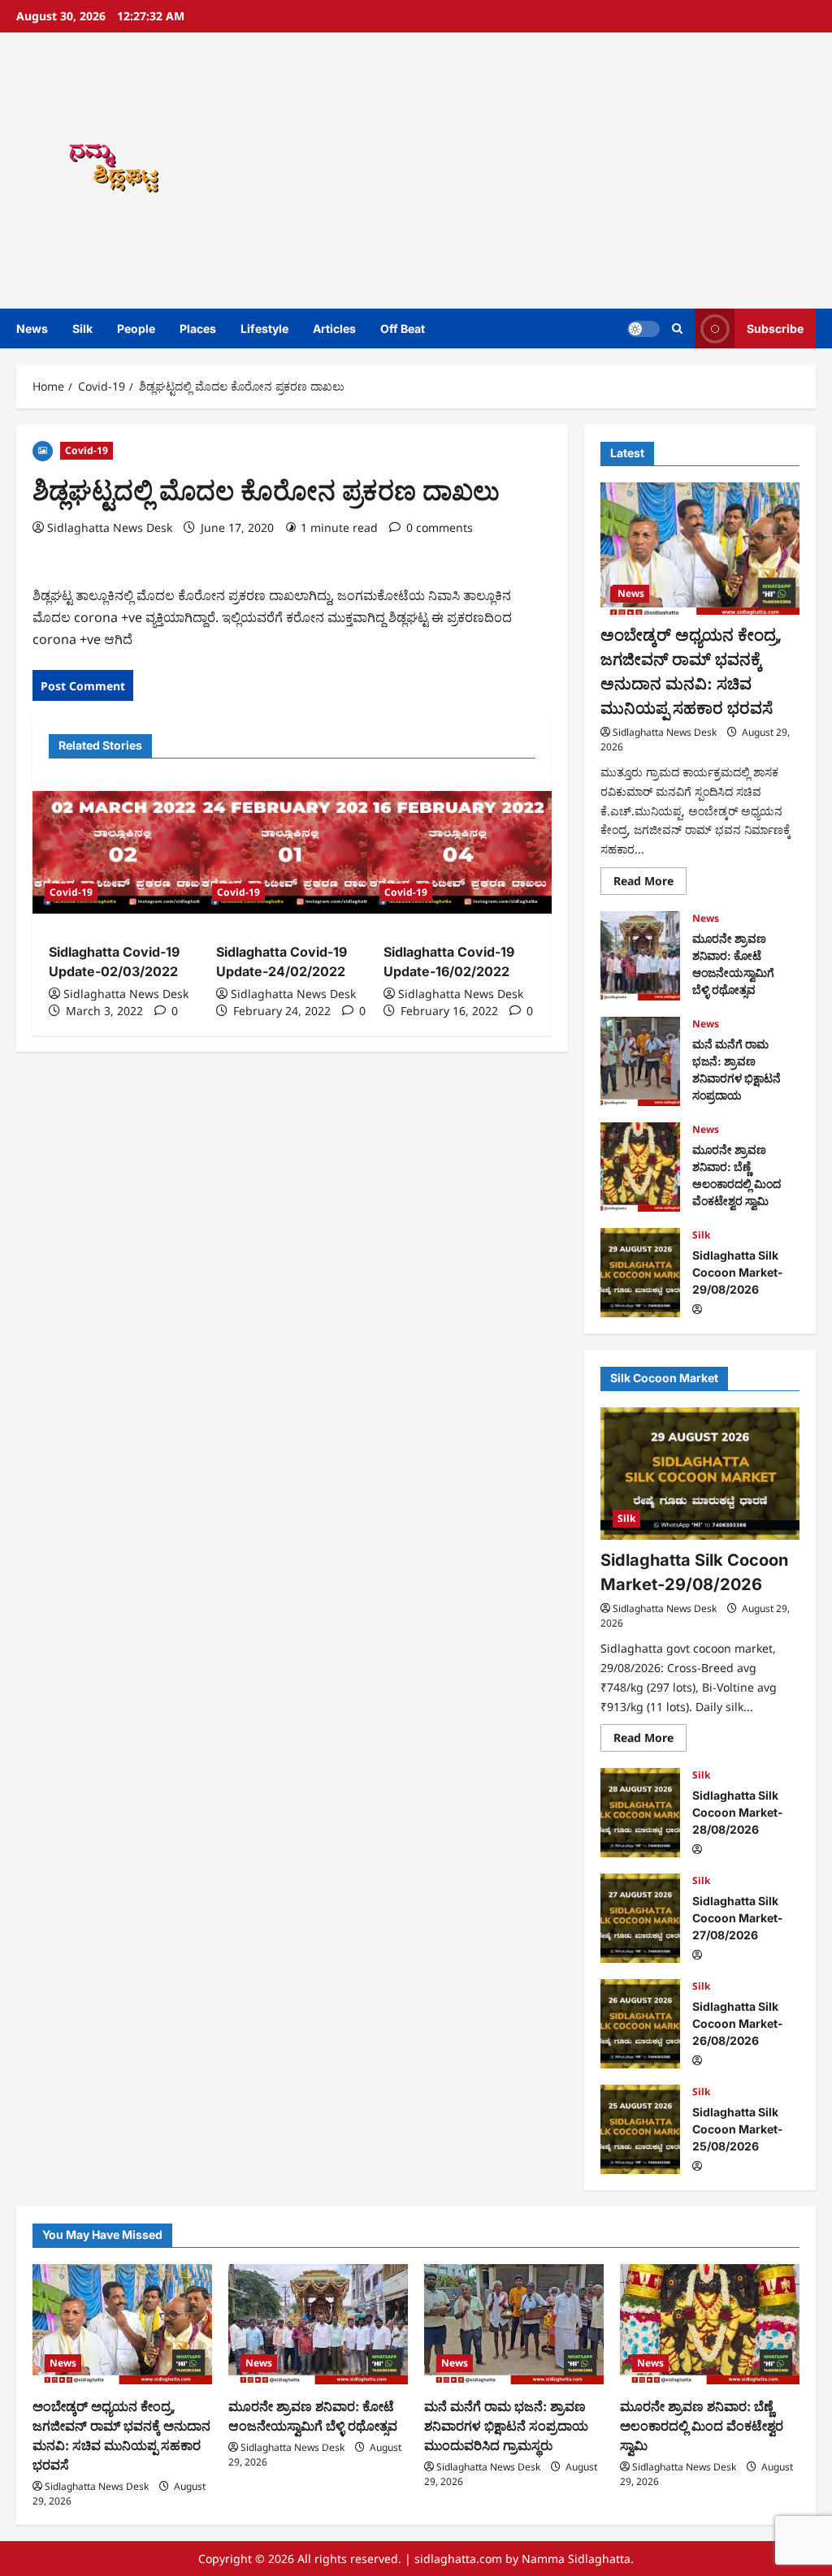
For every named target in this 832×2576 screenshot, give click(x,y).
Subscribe (775, 328)
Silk (82, 328)
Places (198, 328)
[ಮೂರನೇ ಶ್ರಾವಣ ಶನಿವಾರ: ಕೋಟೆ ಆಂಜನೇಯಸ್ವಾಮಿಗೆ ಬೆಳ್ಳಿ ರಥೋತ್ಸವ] (318, 2324)
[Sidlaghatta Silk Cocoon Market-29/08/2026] (700, 1474)
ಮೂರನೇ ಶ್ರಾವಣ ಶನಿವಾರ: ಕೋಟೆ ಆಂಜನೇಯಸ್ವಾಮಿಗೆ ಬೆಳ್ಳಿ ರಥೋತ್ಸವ (640, 956)
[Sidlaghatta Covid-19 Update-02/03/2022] (124, 852)
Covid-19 (87, 450)
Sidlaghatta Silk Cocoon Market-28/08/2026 (640, 1813)
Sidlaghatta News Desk (110, 527)
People (136, 328)
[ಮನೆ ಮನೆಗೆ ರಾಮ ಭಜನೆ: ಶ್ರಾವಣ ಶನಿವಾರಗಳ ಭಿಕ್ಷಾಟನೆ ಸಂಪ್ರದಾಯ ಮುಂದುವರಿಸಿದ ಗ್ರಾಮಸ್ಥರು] (514, 2324)
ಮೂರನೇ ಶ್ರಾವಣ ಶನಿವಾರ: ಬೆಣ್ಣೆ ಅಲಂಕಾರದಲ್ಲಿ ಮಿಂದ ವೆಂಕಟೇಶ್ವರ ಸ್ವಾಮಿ (640, 1167)
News (32, 328)
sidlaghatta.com (458, 2559)
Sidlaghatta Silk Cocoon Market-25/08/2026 (640, 2129)
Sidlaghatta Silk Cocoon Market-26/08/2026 (640, 2024)
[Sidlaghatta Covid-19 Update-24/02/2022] (292, 852)
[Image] (43, 450)
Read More (650, 884)
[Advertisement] (580, 171)
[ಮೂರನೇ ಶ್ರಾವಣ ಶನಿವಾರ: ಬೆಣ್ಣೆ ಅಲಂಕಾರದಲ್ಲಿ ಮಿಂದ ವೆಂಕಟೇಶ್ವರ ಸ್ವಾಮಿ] (710, 2324)
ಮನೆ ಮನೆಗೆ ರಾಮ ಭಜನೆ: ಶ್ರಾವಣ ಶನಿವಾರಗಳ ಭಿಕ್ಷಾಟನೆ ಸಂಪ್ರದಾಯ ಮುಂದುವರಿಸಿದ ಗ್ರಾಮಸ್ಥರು (640, 1061)
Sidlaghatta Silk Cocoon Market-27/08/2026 (640, 1918)
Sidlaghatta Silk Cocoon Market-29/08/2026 (640, 1273)
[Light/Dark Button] (643, 329)
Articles (334, 328)
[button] (677, 328)
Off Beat (403, 328)
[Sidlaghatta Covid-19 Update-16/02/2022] (459, 852)
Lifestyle (264, 328)
